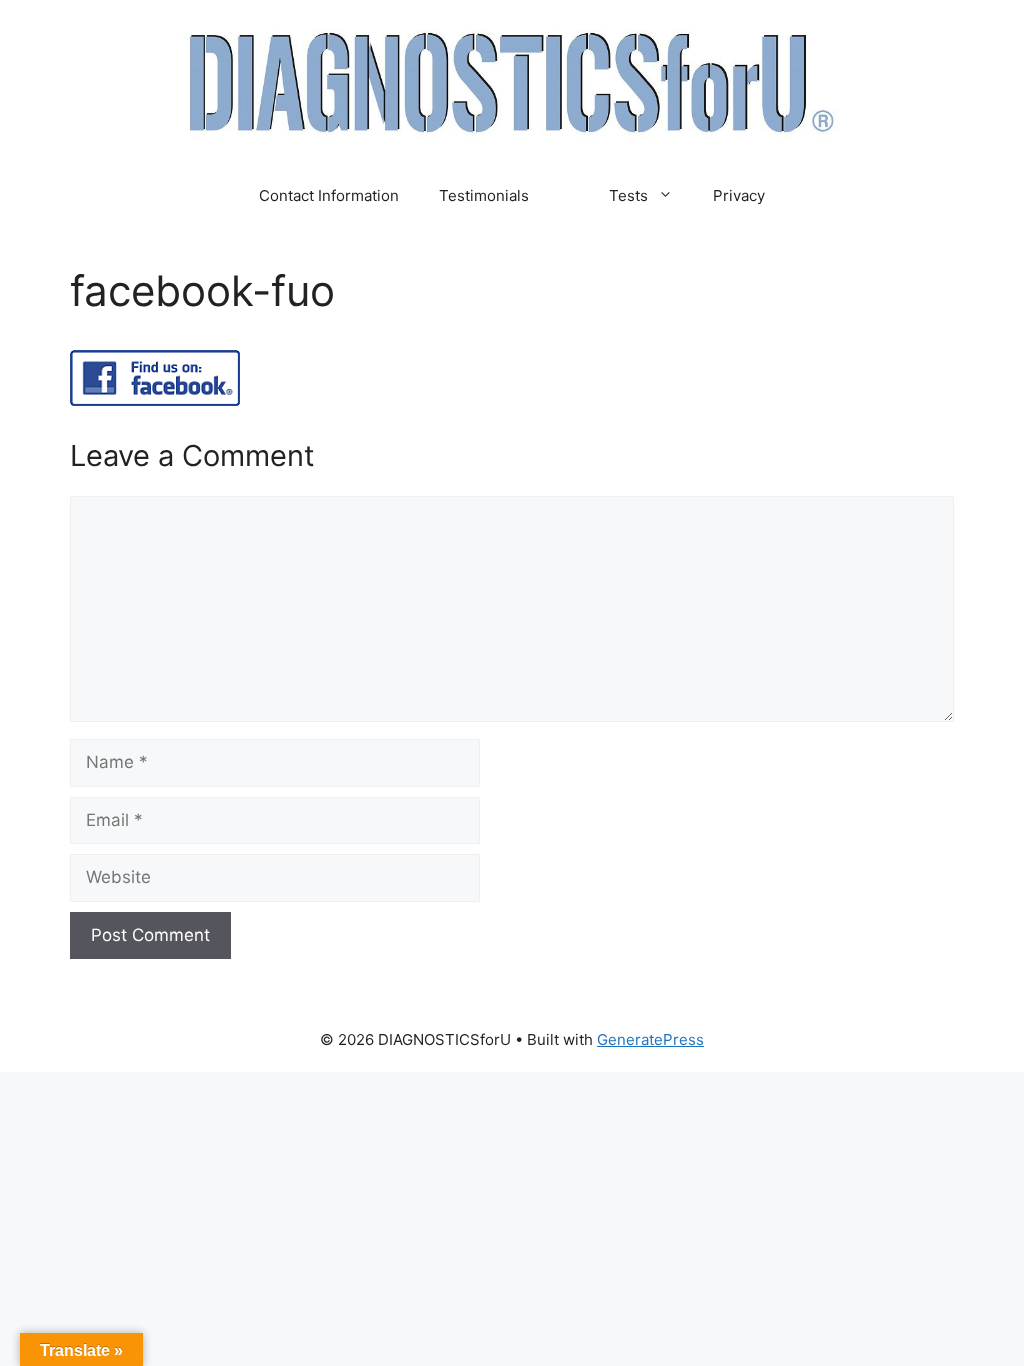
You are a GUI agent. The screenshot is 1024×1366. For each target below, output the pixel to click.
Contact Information (329, 195)
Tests (628, 195)
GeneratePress (650, 1039)
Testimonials (484, 195)
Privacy (739, 195)
